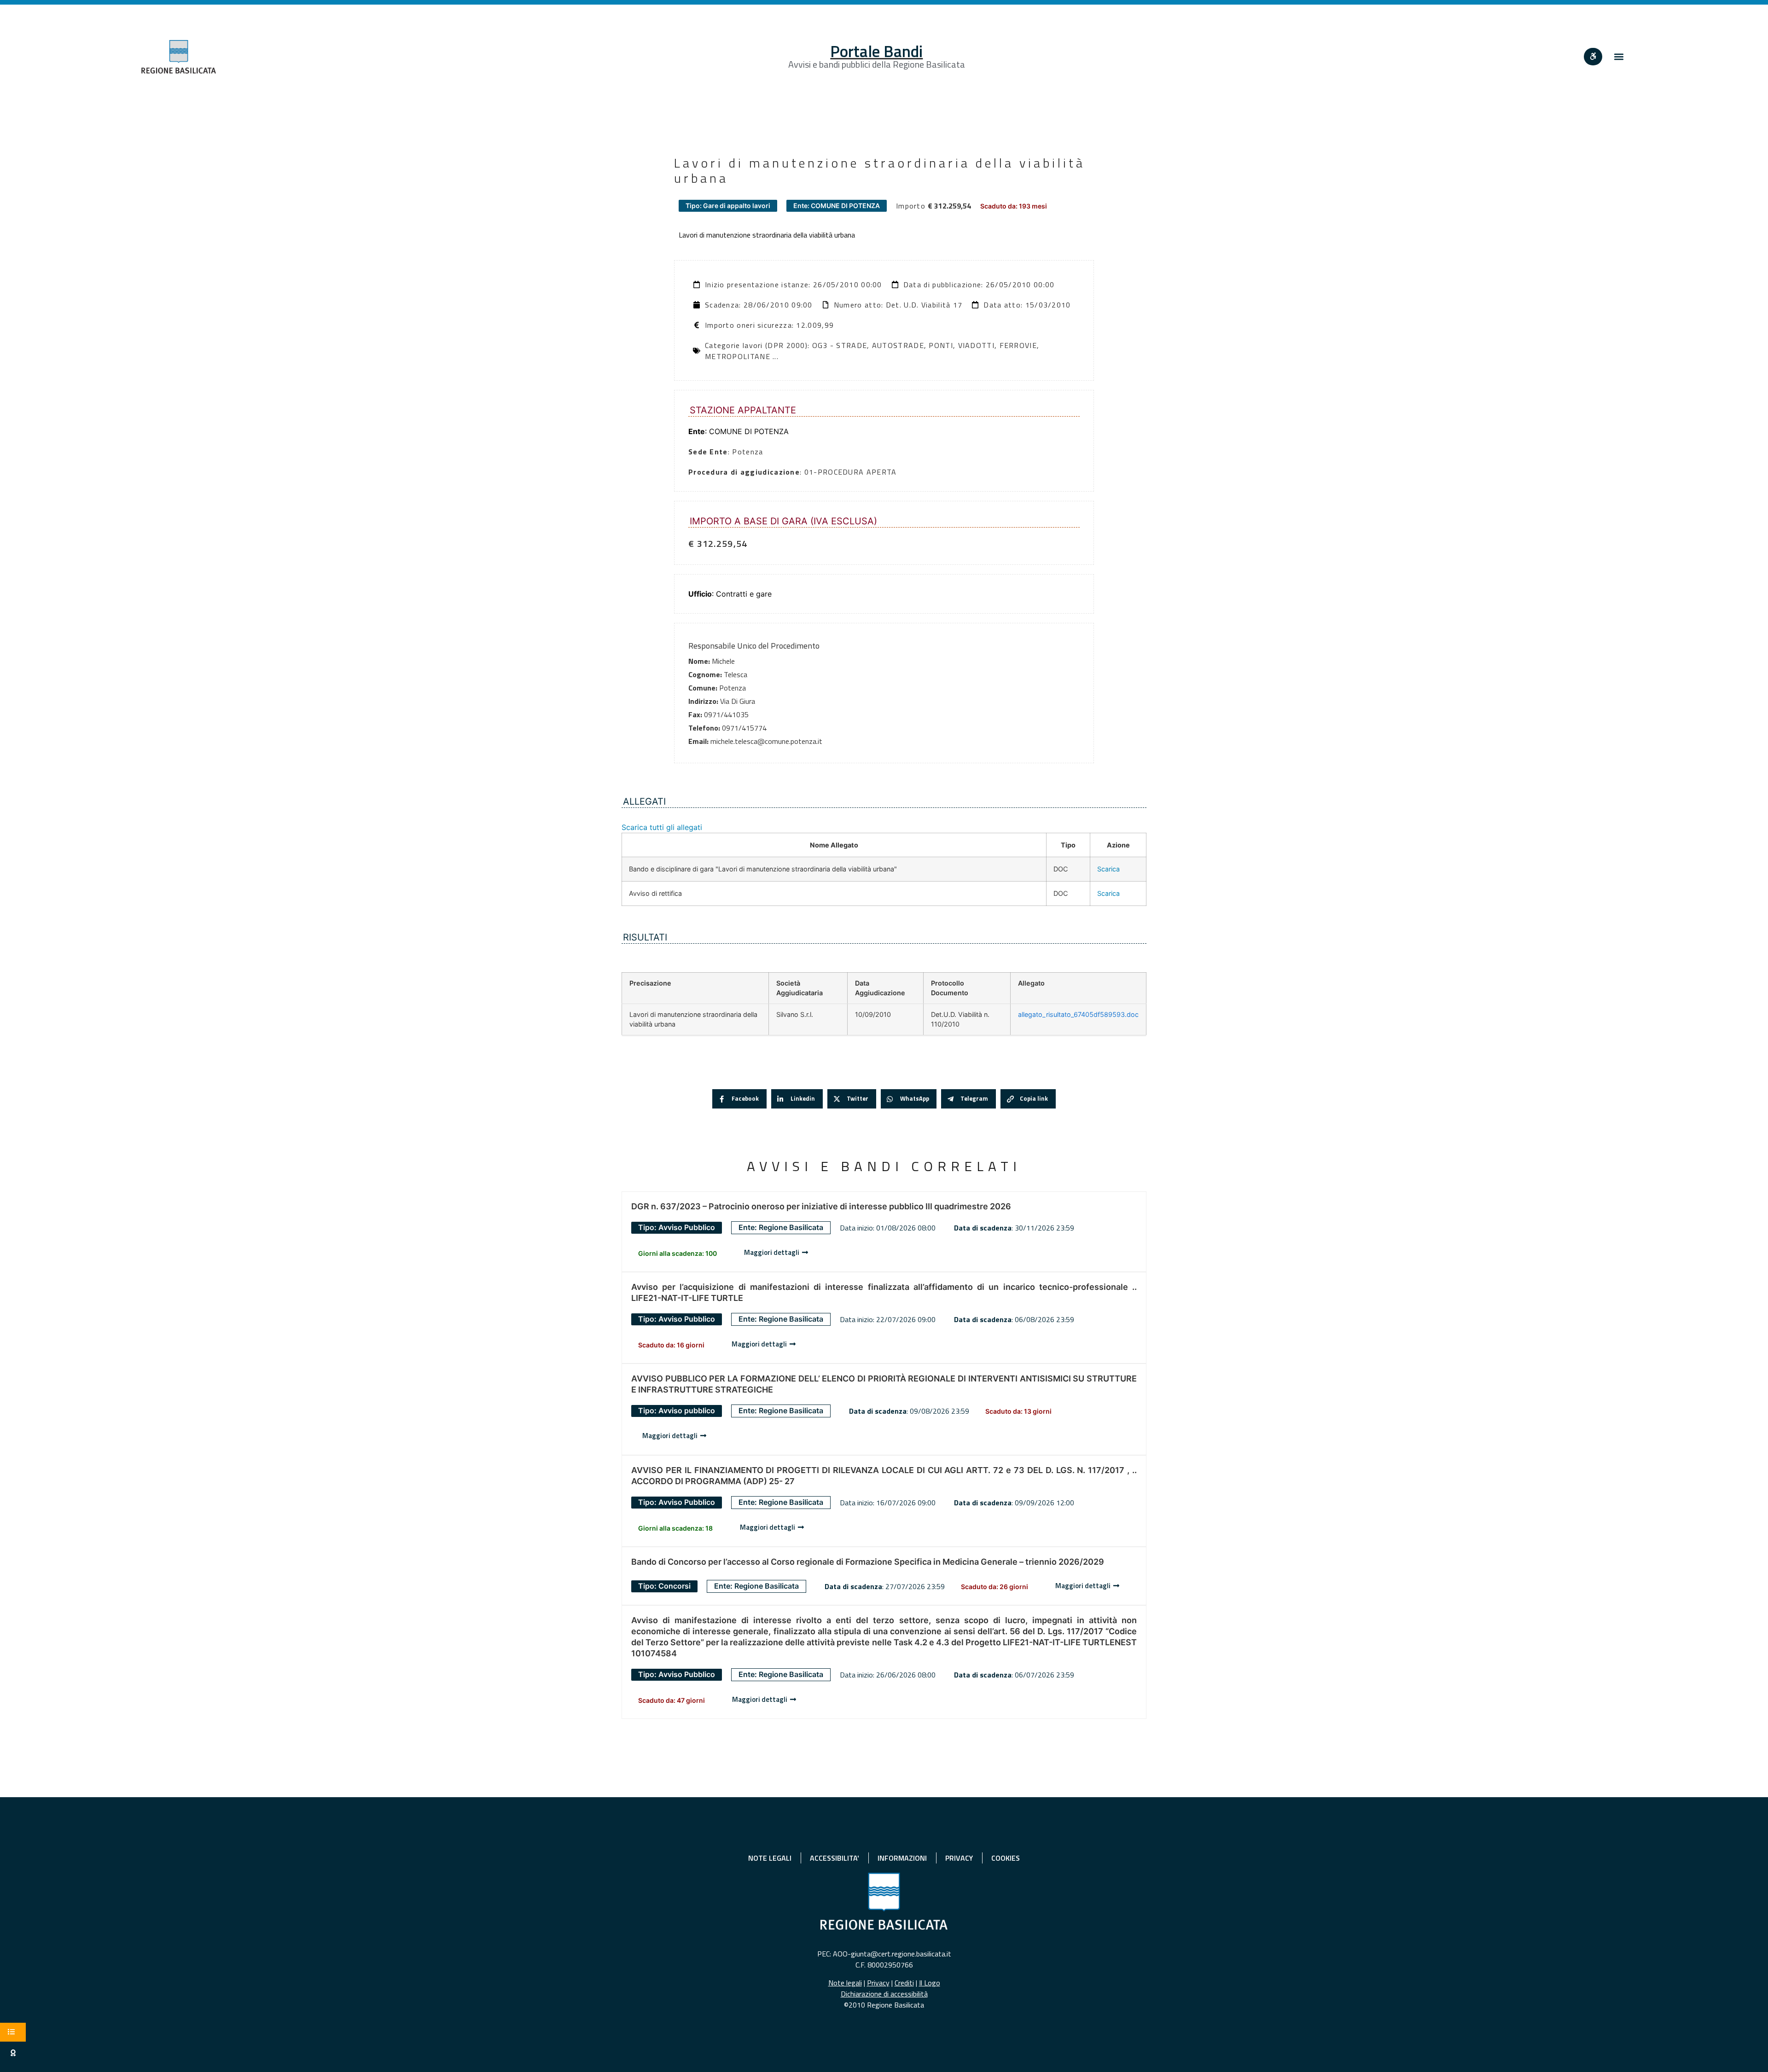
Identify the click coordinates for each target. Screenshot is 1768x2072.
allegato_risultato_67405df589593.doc (1078, 1014)
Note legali (845, 1983)
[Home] (179, 57)
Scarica (1108, 869)
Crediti (904, 1983)
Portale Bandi (876, 51)
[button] (1619, 57)
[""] (1593, 57)
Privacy (878, 1983)
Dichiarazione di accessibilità (884, 1994)
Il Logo (930, 1983)
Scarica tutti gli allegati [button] (662, 827)
